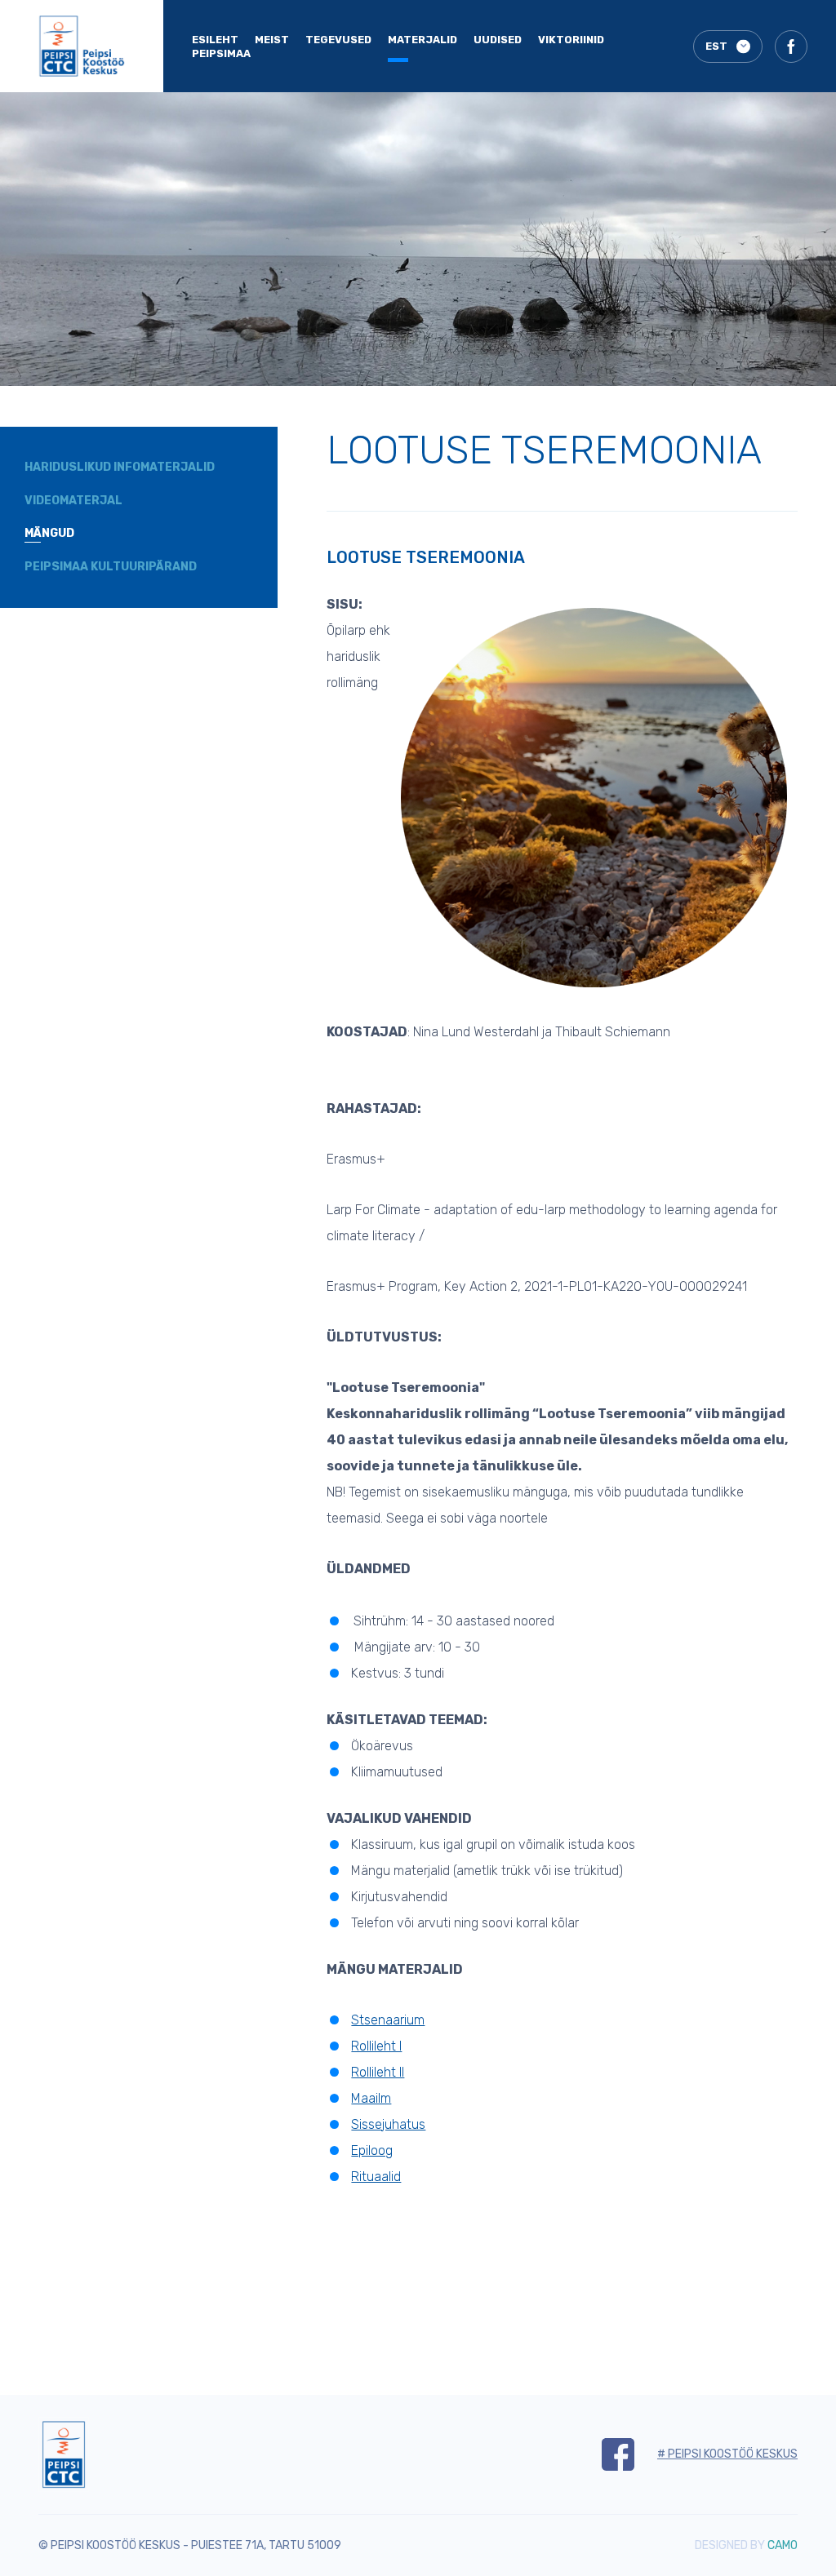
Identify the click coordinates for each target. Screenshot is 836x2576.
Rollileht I (376, 2046)
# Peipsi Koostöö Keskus (727, 2454)
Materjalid (422, 40)
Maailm (371, 2098)
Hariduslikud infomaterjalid (120, 467)
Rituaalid (376, 2177)
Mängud (49, 533)
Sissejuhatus (388, 2124)
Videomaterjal (73, 501)
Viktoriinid (571, 40)
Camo (783, 2545)
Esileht (215, 40)
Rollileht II (378, 2072)
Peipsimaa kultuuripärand (111, 567)
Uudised (498, 40)
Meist (272, 40)
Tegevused (338, 40)
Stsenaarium (388, 2020)
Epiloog (372, 2150)
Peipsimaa (221, 53)
